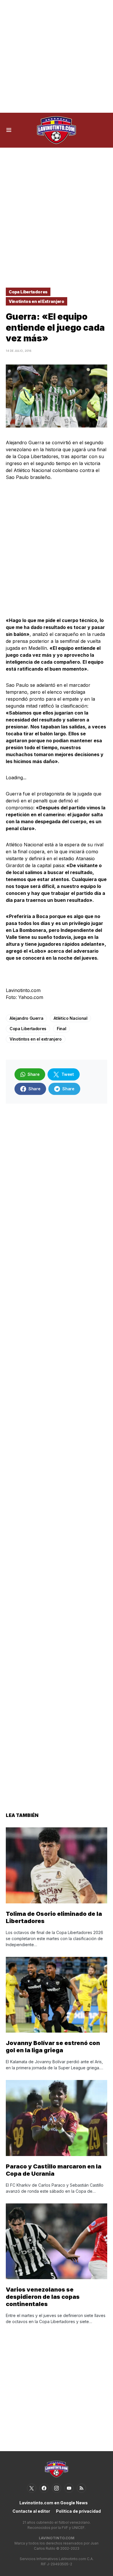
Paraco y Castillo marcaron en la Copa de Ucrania (54, 2170)
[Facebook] (44, 2488)
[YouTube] (69, 2488)
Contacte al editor (31, 2511)
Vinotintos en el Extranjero (37, 301)
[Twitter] (32, 2488)
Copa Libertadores (28, 292)
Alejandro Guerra (26, 1018)
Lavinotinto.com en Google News (54, 2503)
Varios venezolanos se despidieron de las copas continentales (43, 2297)
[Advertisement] (57, 56)
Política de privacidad (78, 2511)
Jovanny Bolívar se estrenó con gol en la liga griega (53, 2047)
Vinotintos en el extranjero (36, 1039)
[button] (9, 130)
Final (61, 1029)
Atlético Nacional (70, 1018)
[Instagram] (57, 2488)
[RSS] (81, 2488)
